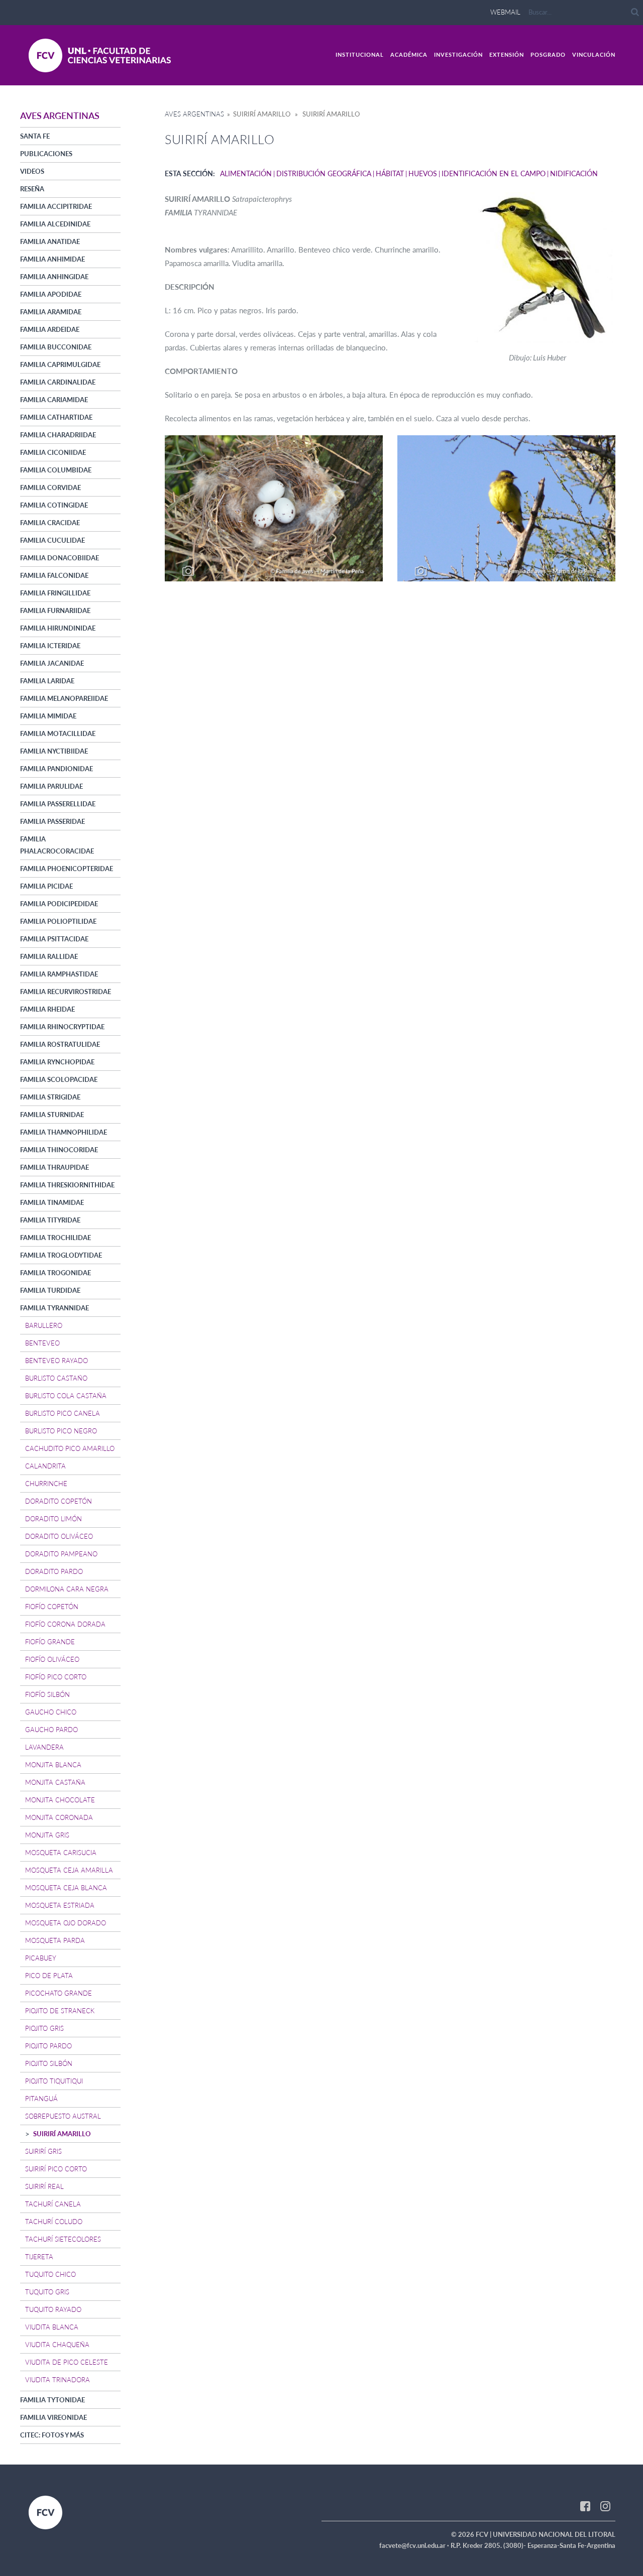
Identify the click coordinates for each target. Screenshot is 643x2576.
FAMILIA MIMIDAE (48, 716)
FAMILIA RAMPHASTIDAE (59, 974)
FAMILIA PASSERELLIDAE (58, 804)
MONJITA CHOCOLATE (60, 1800)
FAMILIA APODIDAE (51, 294)
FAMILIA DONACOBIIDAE (60, 558)
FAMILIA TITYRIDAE (50, 1220)
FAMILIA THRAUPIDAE (55, 1167)
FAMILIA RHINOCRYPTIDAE (62, 1027)
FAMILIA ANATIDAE (50, 241)
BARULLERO (44, 1325)
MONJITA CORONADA (59, 1817)
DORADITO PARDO (54, 1571)
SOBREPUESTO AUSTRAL (63, 2116)
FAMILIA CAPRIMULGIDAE (60, 364)
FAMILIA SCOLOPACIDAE (59, 1079)
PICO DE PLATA (49, 1976)
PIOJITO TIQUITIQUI (54, 2081)
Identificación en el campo (494, 173)
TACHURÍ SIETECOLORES (63, 2239)
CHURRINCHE (46, 1484)
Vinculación (594, 54)
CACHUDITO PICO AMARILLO (70, 1448)
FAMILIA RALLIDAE (49, 956)
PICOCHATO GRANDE (59, 1993)
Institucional (360, 54)
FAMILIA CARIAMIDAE (54, 400)
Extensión (507, 54)
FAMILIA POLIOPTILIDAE (58, 921)
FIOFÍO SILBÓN (47, 1694)
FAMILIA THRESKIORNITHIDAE (67, 1185)
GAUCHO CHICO (51, 1712)
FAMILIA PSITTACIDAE (54, 939)
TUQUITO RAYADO (53, 2309)
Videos (32, 171)
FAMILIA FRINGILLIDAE (55, 593)
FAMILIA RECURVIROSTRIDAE (66, 992)
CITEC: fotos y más (52, 2435)
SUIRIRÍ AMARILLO (62, 2134)
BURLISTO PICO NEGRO (61, 1431)
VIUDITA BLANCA (52, 2327)
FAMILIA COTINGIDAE (54, 505)
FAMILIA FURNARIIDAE (55, 610)
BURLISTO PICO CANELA (63, 1413)
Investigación (458, 54)
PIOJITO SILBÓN (49, 2063)
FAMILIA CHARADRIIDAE (58, 435)
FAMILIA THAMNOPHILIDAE (64, 1132)
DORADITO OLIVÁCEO (59, 1536)
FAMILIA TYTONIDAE (52, 2400)
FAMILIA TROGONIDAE (56, 1273)
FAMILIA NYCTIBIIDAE (54, 751)
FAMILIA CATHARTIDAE (56, 417)
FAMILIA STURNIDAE (52, 1115)
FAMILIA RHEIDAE (47, 1009)
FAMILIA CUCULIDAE (52, 540)
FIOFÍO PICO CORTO (56, 1677)
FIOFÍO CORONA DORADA (65, 1624)
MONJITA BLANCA (53, 1765)
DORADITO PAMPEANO (61, 1554)
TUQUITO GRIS (47, 2292)
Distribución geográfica (324, 173)
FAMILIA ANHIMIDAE (52, 259)
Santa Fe (35, 136)
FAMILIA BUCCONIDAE (56, 347)
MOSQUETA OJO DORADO (66, 1923)
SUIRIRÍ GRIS (43, 2151)
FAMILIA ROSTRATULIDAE (60, 1044)
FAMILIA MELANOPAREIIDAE (64, 698)
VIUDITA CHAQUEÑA (57, 2345)
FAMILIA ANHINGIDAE (54, 277)
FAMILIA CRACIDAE (50, 523)
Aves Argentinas (194, 114)
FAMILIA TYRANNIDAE (55, 1308)
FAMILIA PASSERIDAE (52, 821)
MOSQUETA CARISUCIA (61, 1853)
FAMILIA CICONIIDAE (53, 452)
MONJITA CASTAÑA (55, 1782)
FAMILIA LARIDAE (47, 681)
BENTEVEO (42, 1343)
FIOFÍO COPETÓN (52, 1607)
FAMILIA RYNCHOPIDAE (57, 1062)
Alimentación (246, 173)
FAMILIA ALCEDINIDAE (55, 224)
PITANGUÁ (41, 2099)
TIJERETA (39, 2257)
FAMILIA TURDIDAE (50, 1290)
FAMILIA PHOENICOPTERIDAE (67, 869)
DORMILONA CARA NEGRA (67, 1589)
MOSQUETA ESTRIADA (60, 1905)
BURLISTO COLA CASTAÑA (66, 1396)
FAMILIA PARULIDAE (51, 786)
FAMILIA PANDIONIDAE (57, 769)
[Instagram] (605, 2506)
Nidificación (574, 173)
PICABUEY (41, 1958)
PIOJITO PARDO (48, 2046)
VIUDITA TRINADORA (58, 2380)
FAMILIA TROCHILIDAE (56, 1238)
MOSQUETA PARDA (55, 1940)
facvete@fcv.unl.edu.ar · (415, 2545)
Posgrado (548, 54)
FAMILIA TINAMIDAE (52, 1202)
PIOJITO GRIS (44, 2028)
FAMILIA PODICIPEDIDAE (59, 904)
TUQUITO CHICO (50, 2274)
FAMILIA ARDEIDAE (50, 329)
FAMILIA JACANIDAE (52, 663)
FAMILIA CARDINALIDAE (58, 382)
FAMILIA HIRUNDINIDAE (58, 628)
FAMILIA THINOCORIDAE (59, 1150)
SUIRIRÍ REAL (44, 2186)
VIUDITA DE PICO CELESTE (67, 2362)
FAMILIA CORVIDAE (50, 487)
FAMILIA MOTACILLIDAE (58, 733)
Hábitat (390, 173)
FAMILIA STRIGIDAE (50, 1097)
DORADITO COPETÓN (59, 1501)
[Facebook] (585, 2506)
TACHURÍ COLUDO (54, 2222)
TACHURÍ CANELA (53, 2204)
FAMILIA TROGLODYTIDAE (61, 1255)
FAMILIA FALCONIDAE (54, 575)
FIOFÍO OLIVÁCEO (52, 1659)
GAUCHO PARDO (51, 1730)
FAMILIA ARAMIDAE (51, 312)
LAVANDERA (44, 1747)
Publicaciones (46, 154)
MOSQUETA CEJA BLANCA (66, 1888)
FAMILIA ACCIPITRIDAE (56, 206)
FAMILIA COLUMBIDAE (56, 470)
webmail (505, 12)
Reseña (32, 189)
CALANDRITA (45, 1466)
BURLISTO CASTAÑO (56, 1378)
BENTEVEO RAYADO (57, 1361)
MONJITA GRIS (47, 1835)
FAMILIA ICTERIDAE (50, 646)
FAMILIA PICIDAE (46, 886)
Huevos (423, 173)
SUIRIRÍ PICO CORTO (56, 2169)
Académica (409, 54)
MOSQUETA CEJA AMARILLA (69, 1870)
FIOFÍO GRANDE (50, 1642)
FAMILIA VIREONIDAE (53, 2417)
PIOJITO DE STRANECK (60, 2011)
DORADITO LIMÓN (53, 1519)
